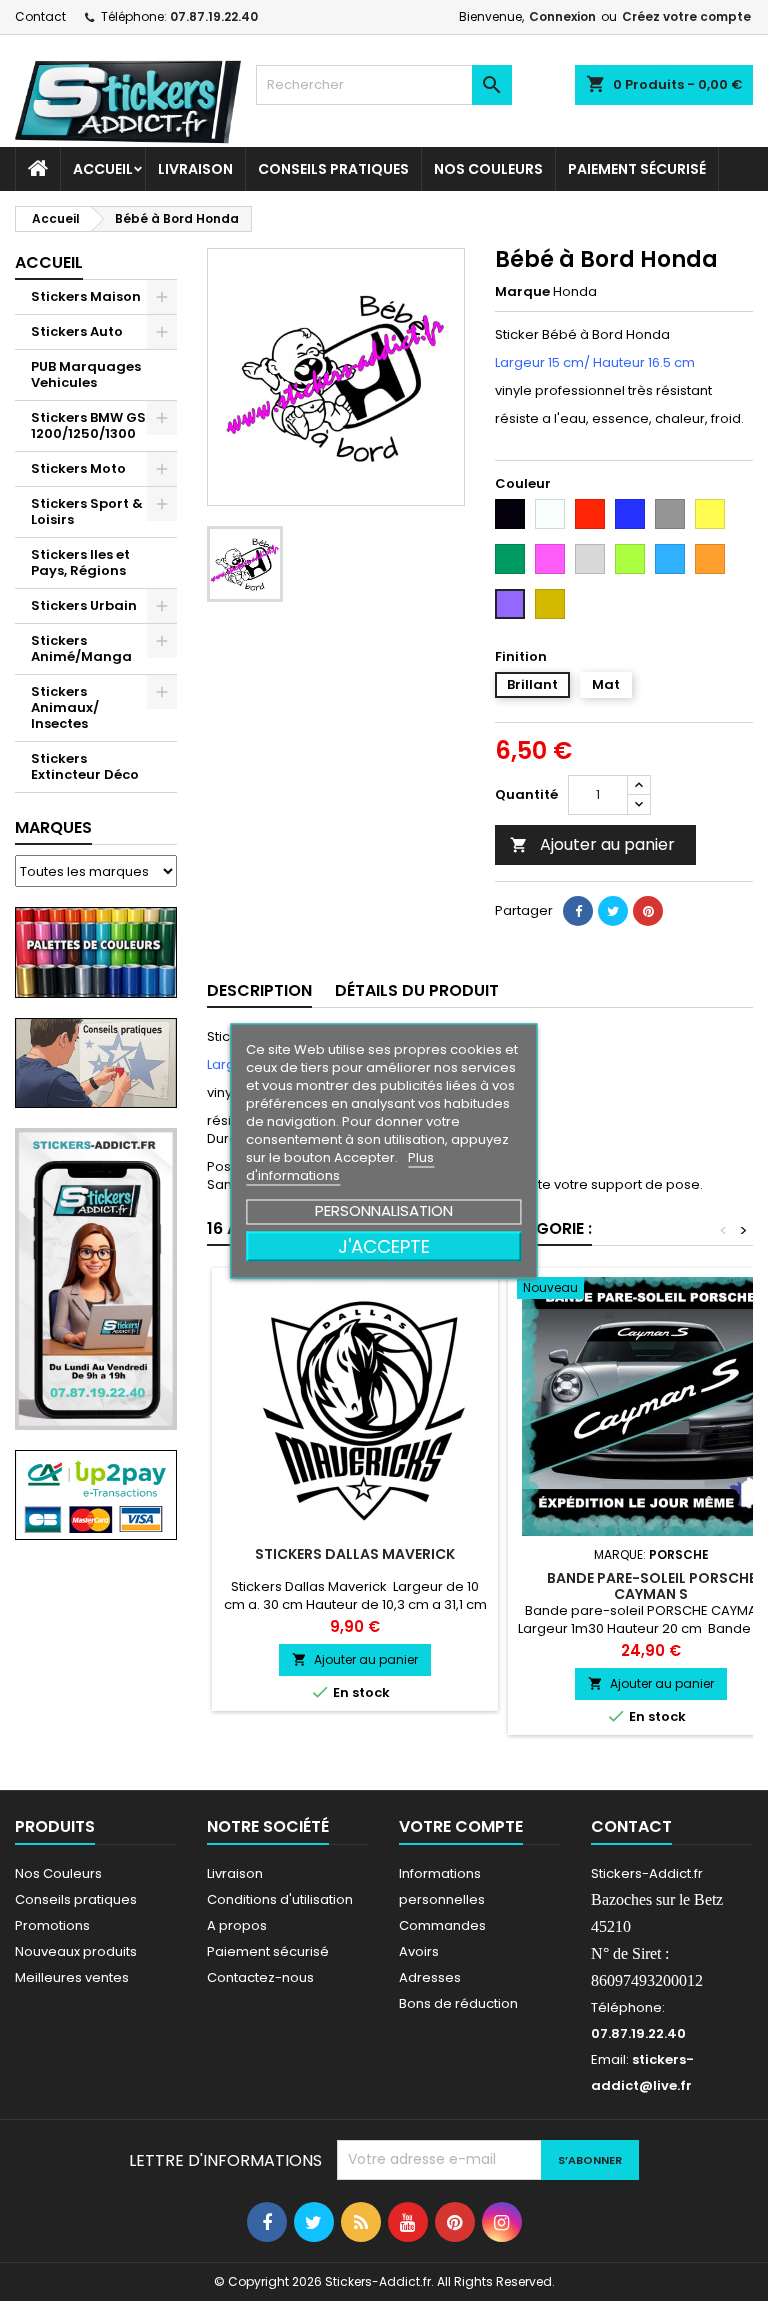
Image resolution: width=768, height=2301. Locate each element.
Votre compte (461, 1826)
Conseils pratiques (76, 1899)
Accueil (103, 169)
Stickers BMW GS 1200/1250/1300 (88, 425)
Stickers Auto (77, 331)
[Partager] (578, 911)
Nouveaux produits (76, 1951)
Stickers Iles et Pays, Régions (80, 562)
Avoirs (419, 1951)
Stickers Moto (78, 468)
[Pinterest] (648, 911)
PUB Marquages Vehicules (86, 374)
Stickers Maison (86, 296)
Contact (40, 16)
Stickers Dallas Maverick (355, 1554)
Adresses (430, 1977)
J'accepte (384, 1245)
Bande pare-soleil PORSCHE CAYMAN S (651, 1586)
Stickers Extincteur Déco (85, 766)
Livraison (195, 169)
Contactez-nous (260, 1977)
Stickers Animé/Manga (81, 648)
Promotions (52, 1925)
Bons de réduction (458, 2003)
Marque (522, 292)
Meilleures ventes (72, 1977)
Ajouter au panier (592, 844)
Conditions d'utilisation (280, 1899)
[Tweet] (613, 911)
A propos (237, 1925)
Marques (53, 827)
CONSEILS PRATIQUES (333, 169)
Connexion (562, 16)
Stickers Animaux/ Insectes (65, 707)
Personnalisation (384, 1209)
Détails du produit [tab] (417, 990)
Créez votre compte (686, 16)
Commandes (442, 1925)
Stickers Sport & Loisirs (87, 511)
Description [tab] (259, 990)
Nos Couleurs (488, 169)
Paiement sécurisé (637, 169)
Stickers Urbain (84, 605)
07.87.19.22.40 (214, 16)
